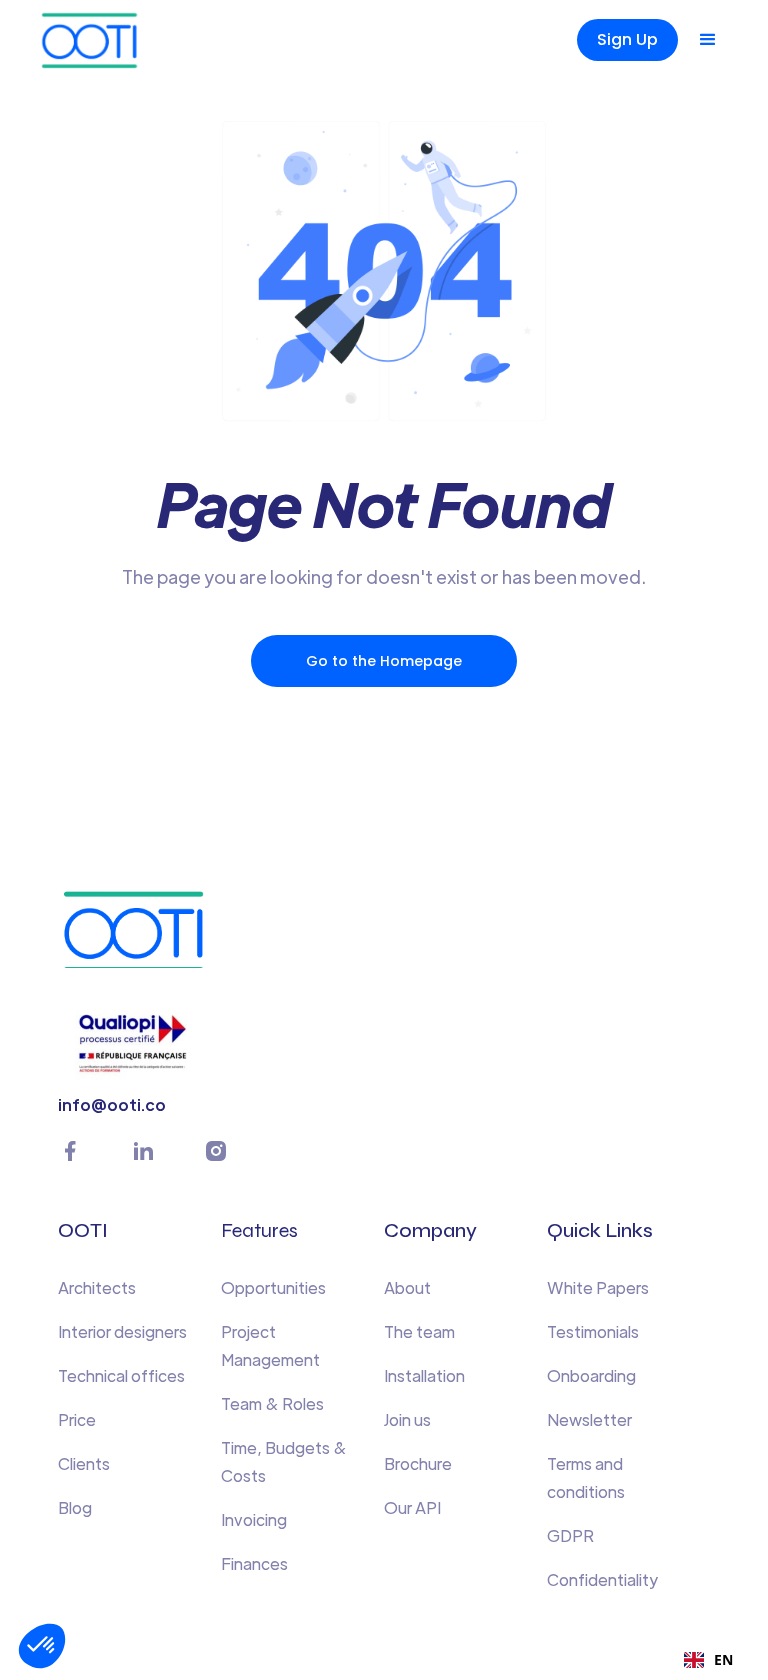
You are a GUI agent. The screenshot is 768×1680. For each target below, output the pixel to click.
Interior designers (122, 1331)
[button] (708, 40)
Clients (84, 1463)
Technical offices (121, 1375)
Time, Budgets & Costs (284, 1461)
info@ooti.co (112, 1104)
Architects (97, 1287)
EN (723, 1659)
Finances (254, 1563)
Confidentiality (602, 1579)
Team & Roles (272, 1403)
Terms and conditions (586, 1477)
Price (77, 1419)
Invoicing (254, 1519)
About (407, 1287)
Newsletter (589, 1419)
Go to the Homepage (384, 661)
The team (419, 1331)
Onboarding (591, 1375)
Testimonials (593, 1331)
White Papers (598, 1287)
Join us (407, 1419)
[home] (123, 40)
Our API (412, 1507)
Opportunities (273, 1287)
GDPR (570, 1535)
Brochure (418, 1463)
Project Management (270, 1345)
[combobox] (708, 1660)
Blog (75, 1507)
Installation (424, 1375)
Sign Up (627, 39)
